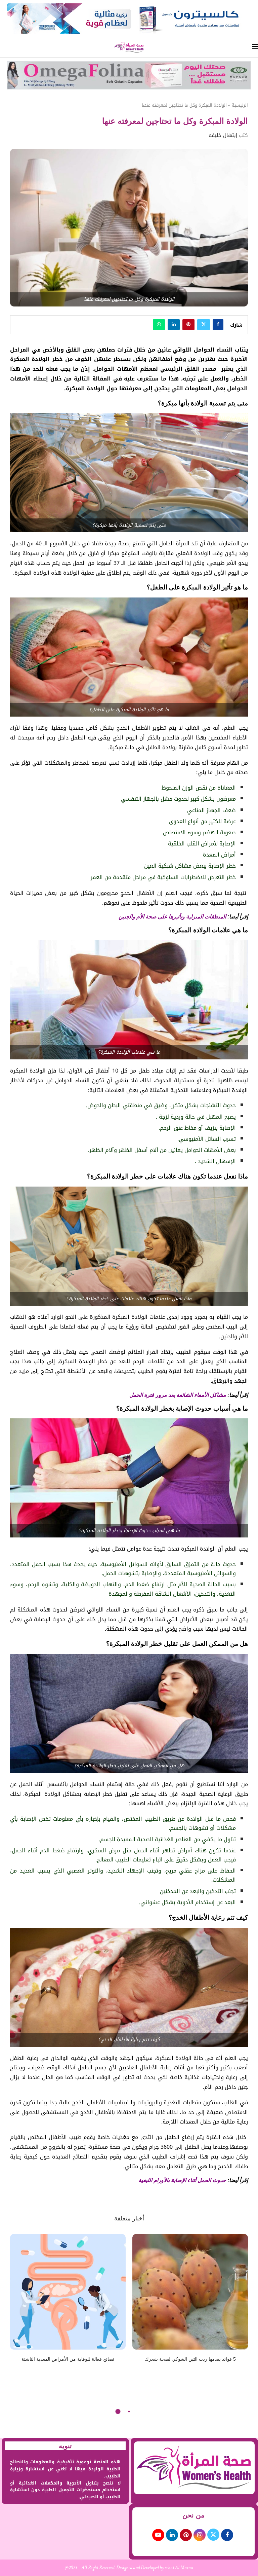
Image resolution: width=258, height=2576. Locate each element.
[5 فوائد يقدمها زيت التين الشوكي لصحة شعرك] (190, 2292)
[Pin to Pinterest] (188, 325)
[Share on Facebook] (218, 325)
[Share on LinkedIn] (174, 325)
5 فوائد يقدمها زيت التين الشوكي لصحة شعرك (190, 2359)
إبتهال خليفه (223, 135)
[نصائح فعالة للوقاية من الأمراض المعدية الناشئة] (68, 2292)
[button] (19, 2302)
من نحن (193, 2515)
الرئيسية (240, 105)
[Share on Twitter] (204, 325)
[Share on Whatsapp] (159, 325)
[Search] (3, 47)
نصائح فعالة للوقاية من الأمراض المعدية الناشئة (68, 2359)
